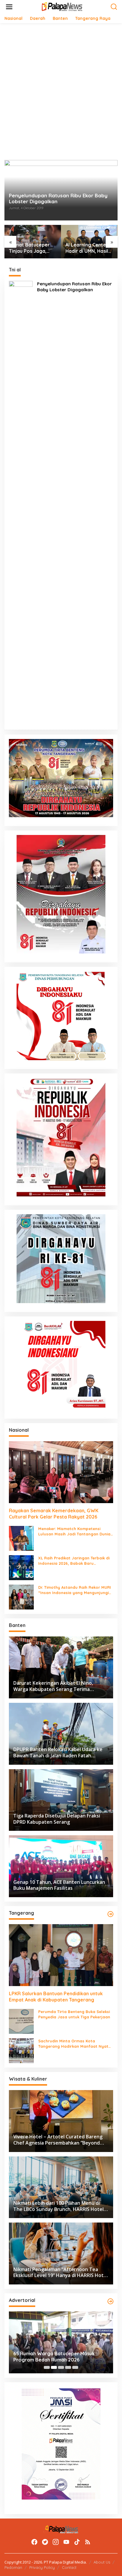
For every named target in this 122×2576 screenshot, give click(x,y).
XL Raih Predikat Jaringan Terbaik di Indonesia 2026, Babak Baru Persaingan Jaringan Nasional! (74, 1561)
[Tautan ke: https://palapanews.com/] (110, 1914)
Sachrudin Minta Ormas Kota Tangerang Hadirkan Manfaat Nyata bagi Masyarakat (75, 2044)
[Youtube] (66, 2542)
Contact (69, 2567)
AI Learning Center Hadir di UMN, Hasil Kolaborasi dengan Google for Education (31, 248)
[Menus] (9, 7)
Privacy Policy (42, 2567)
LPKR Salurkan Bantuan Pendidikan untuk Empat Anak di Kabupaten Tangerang (89, 248)
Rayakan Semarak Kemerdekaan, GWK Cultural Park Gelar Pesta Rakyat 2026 (54, 1514)
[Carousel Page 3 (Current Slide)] (61, 2367)
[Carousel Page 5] (75, 2367)
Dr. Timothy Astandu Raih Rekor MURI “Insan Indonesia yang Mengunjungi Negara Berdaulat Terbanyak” (75, 1590)
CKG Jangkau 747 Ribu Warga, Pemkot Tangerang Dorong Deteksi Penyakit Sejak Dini (58, 2357)
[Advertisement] (61, 92)
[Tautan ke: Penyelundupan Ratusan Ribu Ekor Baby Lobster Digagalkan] (21, 503)
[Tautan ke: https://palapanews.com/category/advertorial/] (110, 2301)
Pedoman (13, 2567)
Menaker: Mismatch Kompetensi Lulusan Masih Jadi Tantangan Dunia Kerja (74, 1531)
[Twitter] (45, 2542)
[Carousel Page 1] (47, 2367)
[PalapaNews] (62, 6)
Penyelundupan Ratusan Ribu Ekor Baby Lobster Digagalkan (58, 199)
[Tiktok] (77, 2542)
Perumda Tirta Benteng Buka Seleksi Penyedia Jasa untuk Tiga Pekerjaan (74, 2014)
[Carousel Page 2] (54, 2367)
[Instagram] (56, 2542)
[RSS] (88, 2542)
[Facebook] (34, 2542)
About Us (102, 2562)
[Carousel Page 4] (68, 2367)
